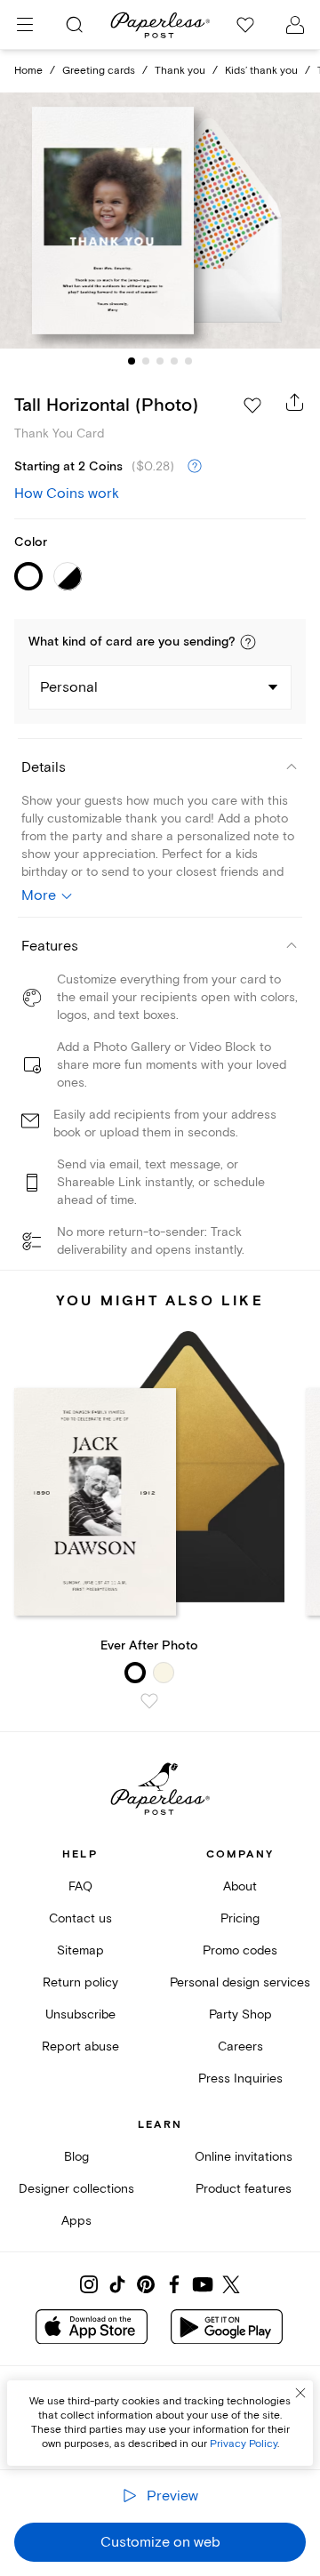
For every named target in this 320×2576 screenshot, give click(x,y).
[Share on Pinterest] (146, 2284)
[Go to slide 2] (146, 361)
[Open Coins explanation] (195, 467)
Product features (244, 2189)
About (240, 1886)
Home (28, 71)
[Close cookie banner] (300, 2393)
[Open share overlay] (295, 402)
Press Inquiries (240, 2078)
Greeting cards (99, 71)
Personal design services (240, 1982)
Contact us (80, 1918)
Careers (240, 2046)
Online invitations (244, 2157)
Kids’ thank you (261, 71)
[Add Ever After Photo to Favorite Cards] (149, 1701)
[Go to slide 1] (132, 361)
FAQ (80, 1886)
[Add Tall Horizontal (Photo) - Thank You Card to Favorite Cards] (252, 405)
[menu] (25, 25)
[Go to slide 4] (174, 361)
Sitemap (80, 1950)
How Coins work (67, 494)
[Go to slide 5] (188, 361)
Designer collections (76, 2189)
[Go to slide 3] (160, 361)
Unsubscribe (80, 2014)
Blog (76, 2157)
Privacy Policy (244, 2444)
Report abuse (80, 2046)
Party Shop (240, 2014)
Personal (69, 687)
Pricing (240, 1918)
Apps (76, 2221)
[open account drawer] (295, 25)
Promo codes (240, 1950)
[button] (248, 642)
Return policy (80, 1982)
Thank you (180, 71)
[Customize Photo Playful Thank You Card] (160, 221)
